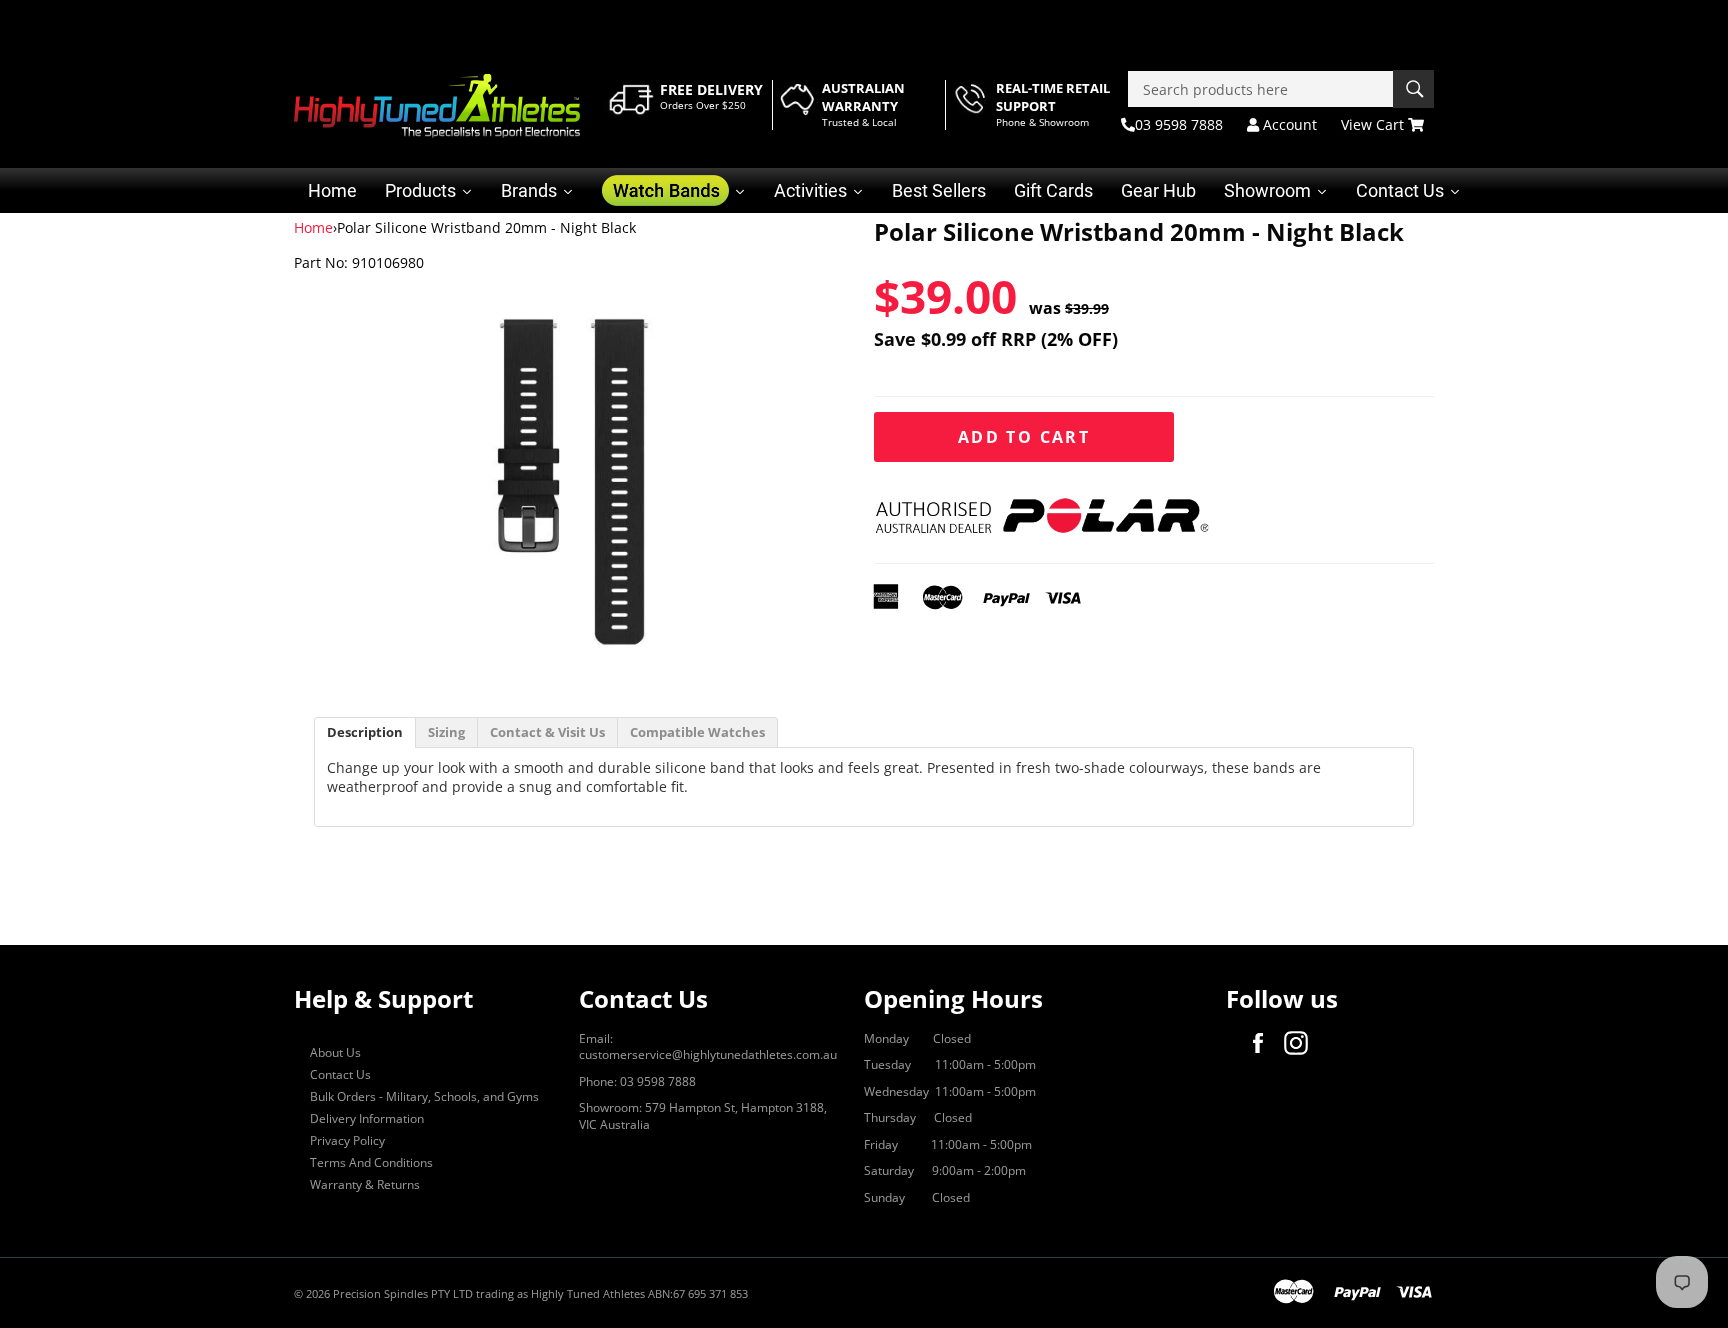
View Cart (1374, 124)
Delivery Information (367, 1118)
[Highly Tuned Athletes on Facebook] (1263, 1043)
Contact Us (340, 1074)
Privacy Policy (347, 1140)
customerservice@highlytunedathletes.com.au (708, 1054)
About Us (335, 1052)
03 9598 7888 (1179, 124)
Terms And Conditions (371, 1162)
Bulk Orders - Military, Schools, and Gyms (424, 1096)
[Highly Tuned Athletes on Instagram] (1301, 1043)
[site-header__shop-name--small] (437, 106)
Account (1288, 124)
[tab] (365, 732)
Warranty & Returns (365, 1184)
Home (313, 227)
